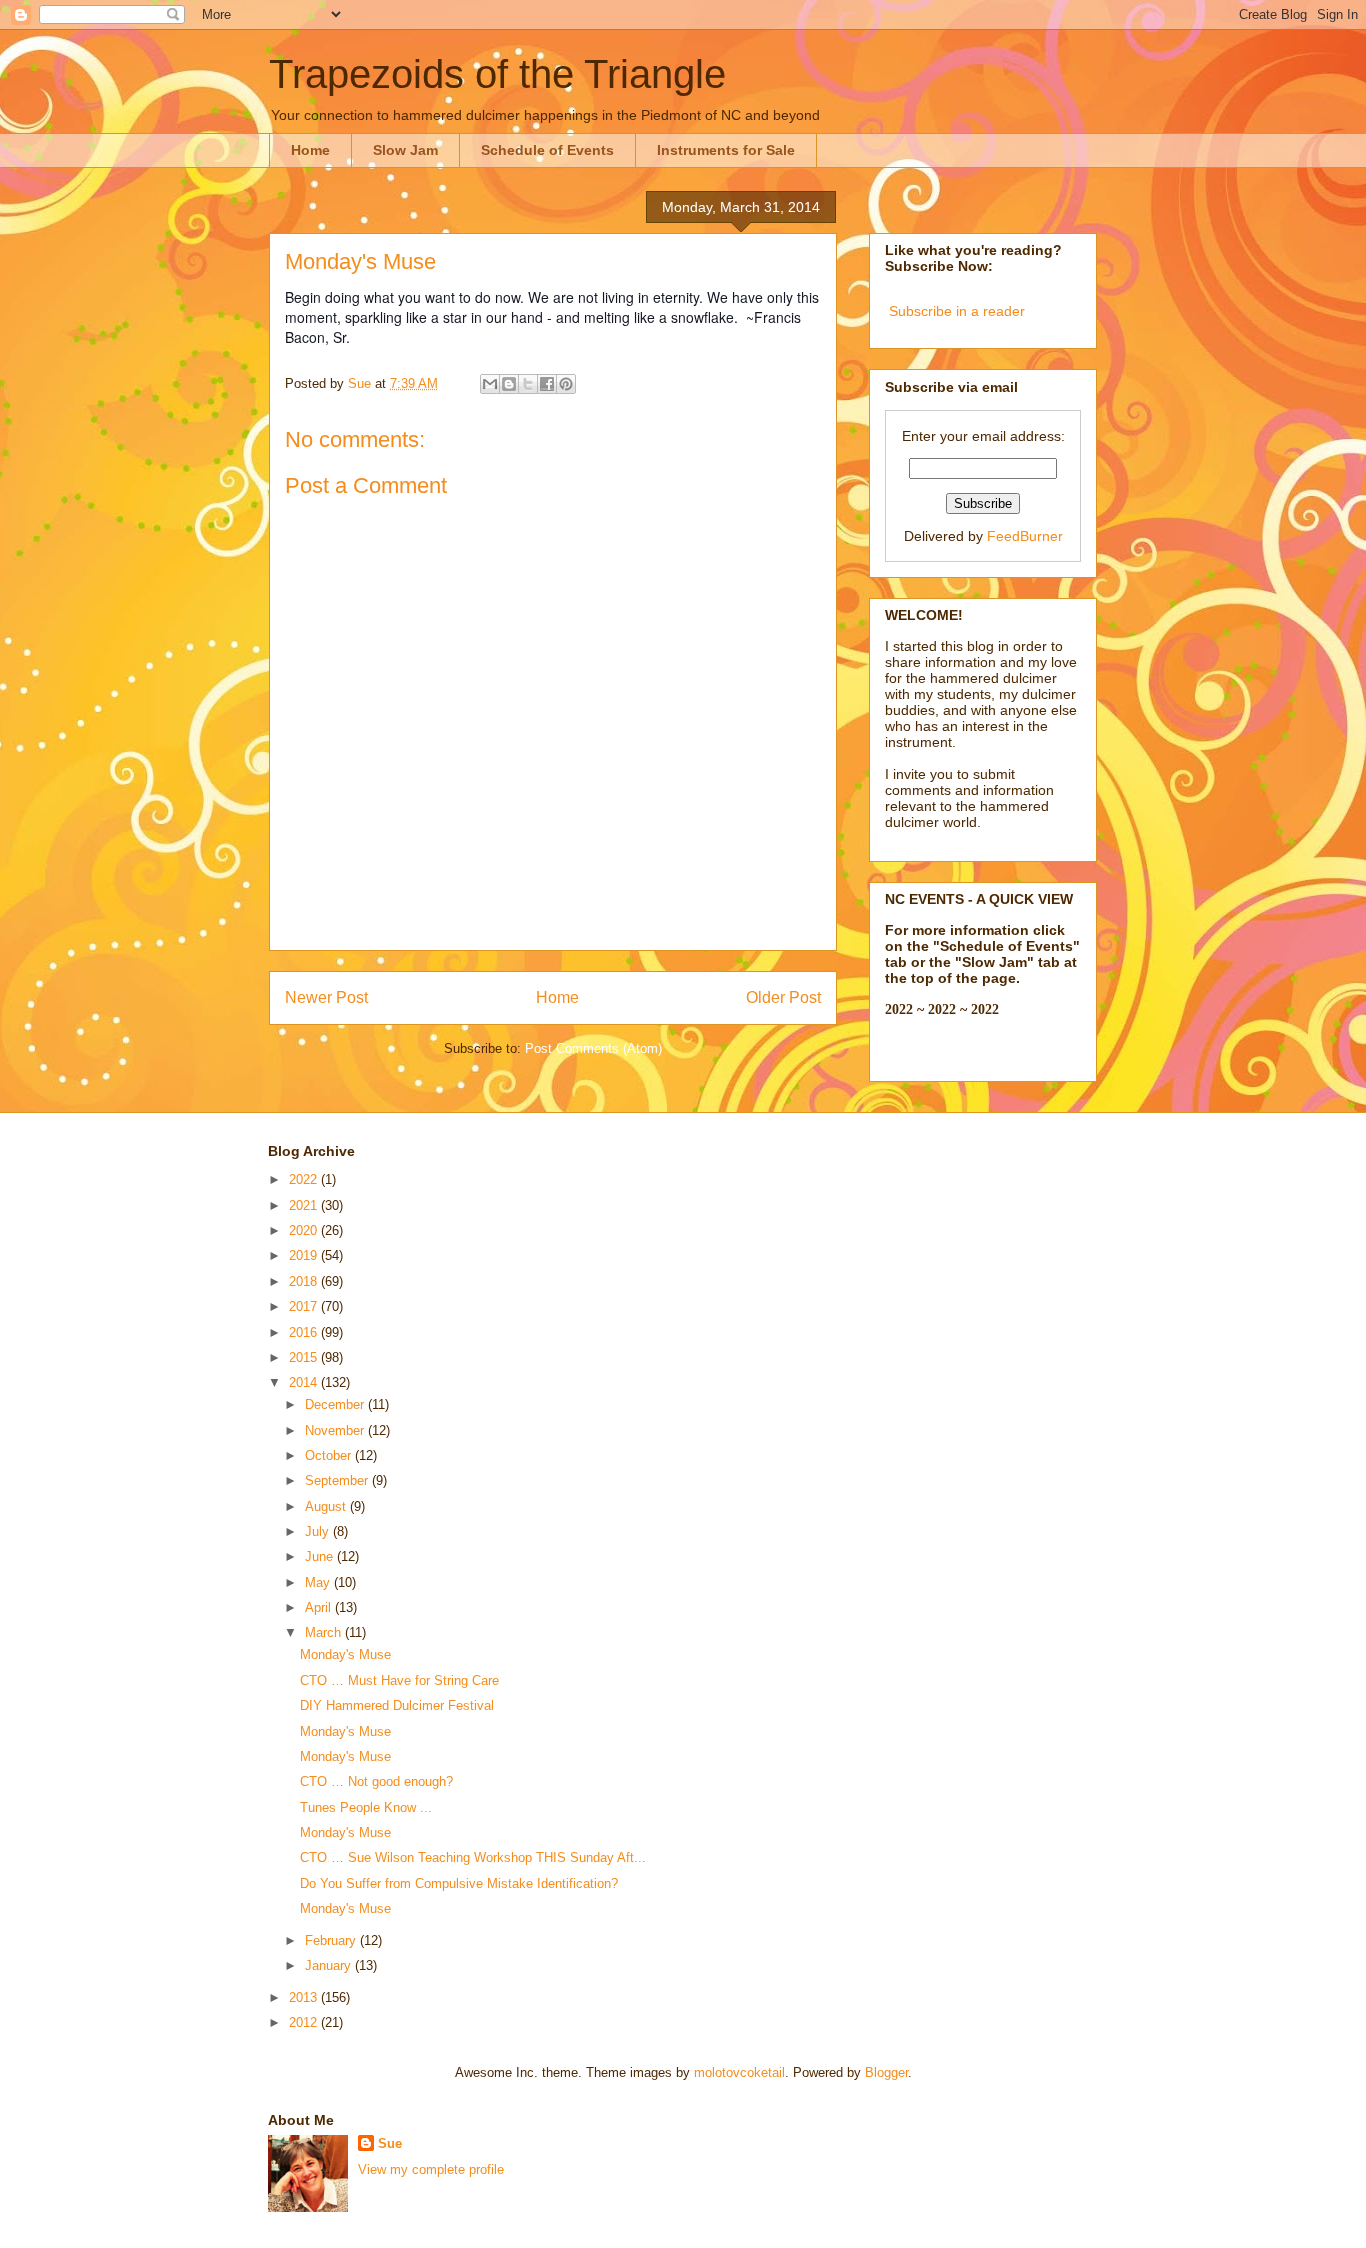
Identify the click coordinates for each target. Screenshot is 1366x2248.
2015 (305, 1357)
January (330, 1965)
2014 (305, 1382)
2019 (305, 1255)
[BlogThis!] (509, 384)
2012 (305, 2022)
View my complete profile (431, 2169)
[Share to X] (528, 384)
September (338, 1480)
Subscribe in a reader (957, 311)
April (320, 1607)
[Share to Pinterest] (566, 384)
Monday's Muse (345, 1654)
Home (310, 150)
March (325, 1632)
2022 (305, 1179)
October (330, 1455)
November (336, 1430)
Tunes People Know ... (366, 1807)
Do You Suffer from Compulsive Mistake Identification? (459, 1883)
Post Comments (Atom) (593, 1048)
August (327, 1506)
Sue (390, 2143)
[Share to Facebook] (547, 384)
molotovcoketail (739, 2072)
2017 (305, 1306)
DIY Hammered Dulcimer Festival (397, 1705)
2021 (305, 1205)
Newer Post (326, 997)
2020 (305, 1230)
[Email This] (490, 384)
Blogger (886, 2072)
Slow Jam (405, 150)
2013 (305, 1997)
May (319, 1582)
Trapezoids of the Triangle (497, 74)
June (321, 1556)
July (319, 1531)
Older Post (783, 997)
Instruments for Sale (726, 150)
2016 (305, 1332)
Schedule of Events (547, 150)
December (336, 1404)
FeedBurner (1025, 536)
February (332, 1940)
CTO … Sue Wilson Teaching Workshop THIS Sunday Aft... (473, 1857)
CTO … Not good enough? (376, 1781)
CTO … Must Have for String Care (399, 1680)
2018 (305, 1281)
